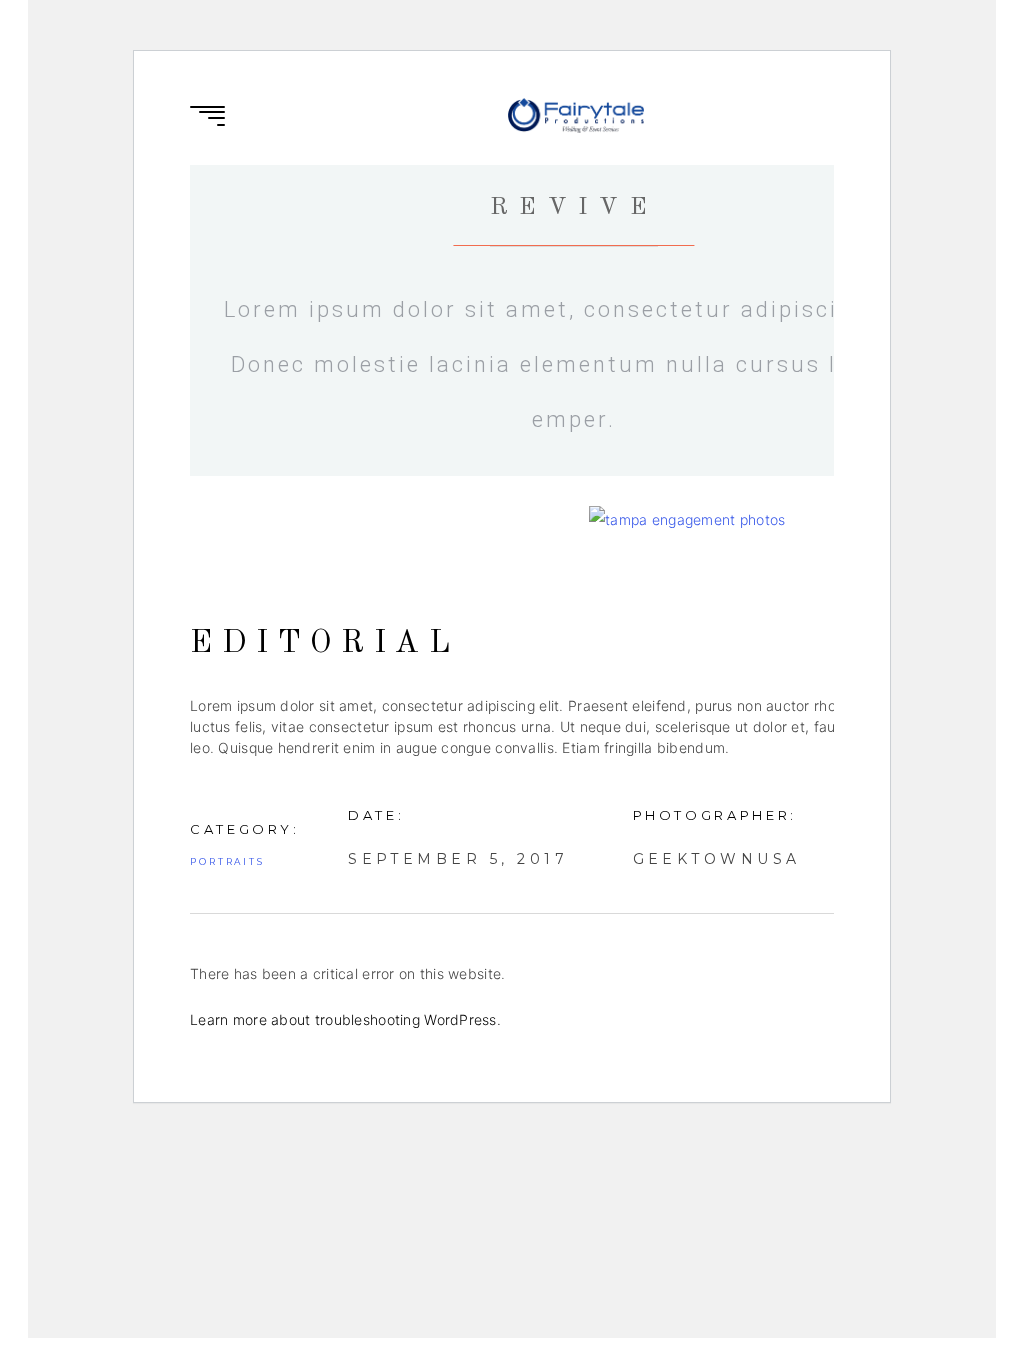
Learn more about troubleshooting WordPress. (345, 1019)
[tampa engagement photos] (773, 520)
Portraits (227, 861)
